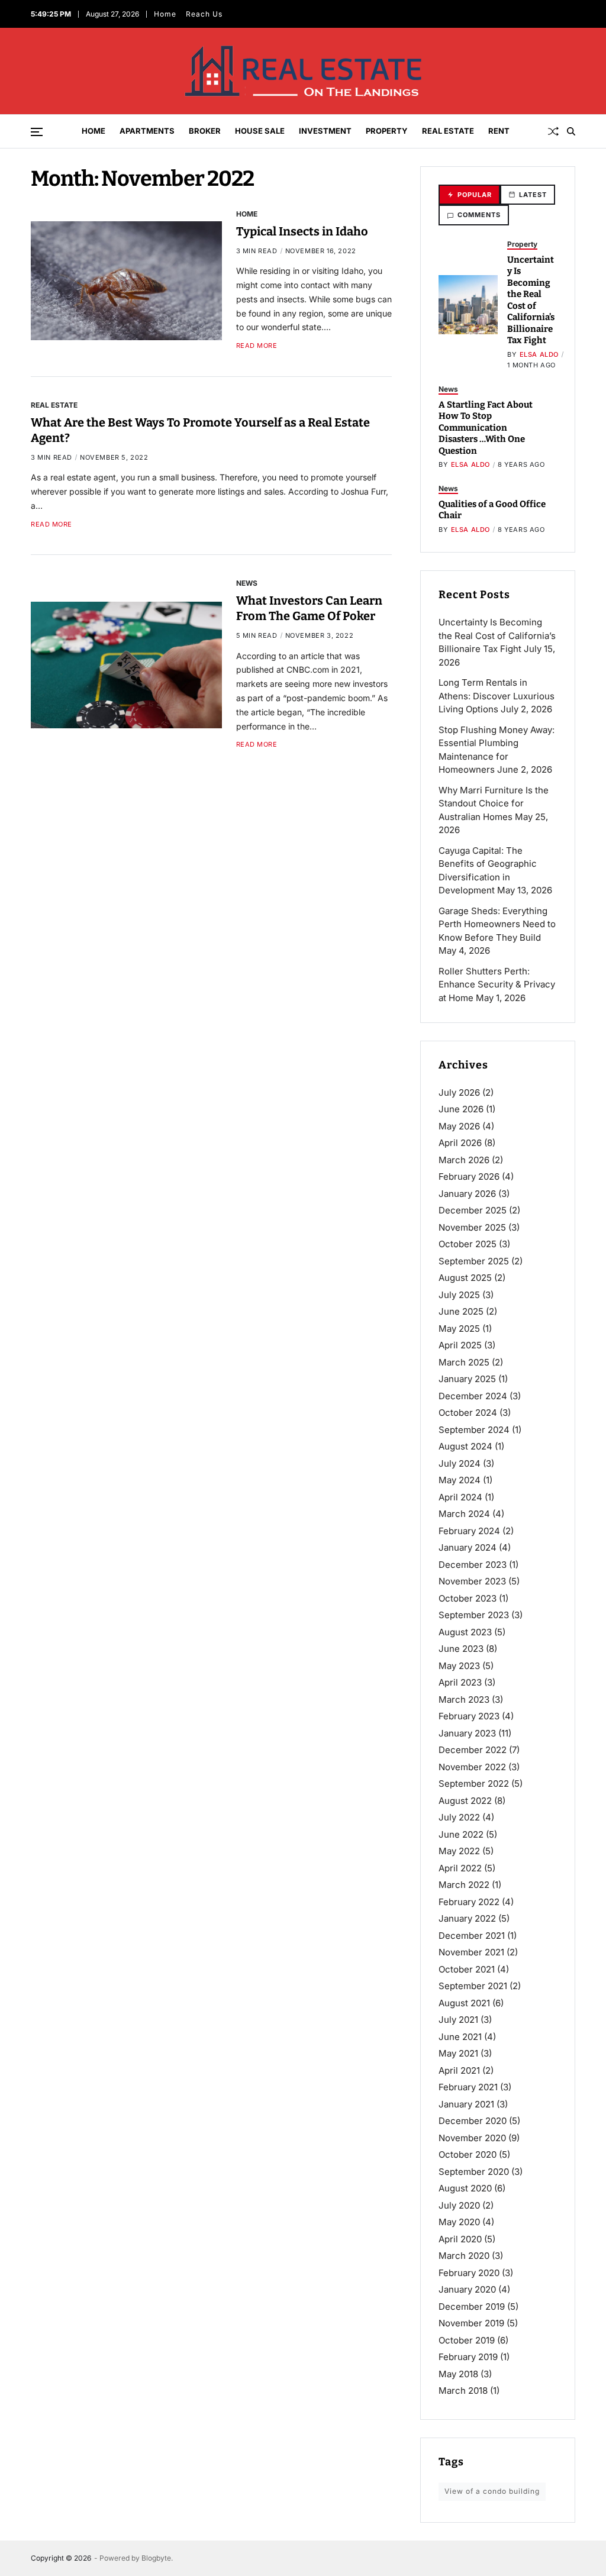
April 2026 (460, 1143)
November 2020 (472, 2138)
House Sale (260, 131)
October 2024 (468, 1413)
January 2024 (468, 1547)
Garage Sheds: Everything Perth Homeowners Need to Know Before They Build (497, 924)
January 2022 (467, 1918)
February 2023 (469, 1716)
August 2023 (465, 1632)
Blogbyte (156, 2558)
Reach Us (205, 14)
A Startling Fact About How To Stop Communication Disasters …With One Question (486, 428)
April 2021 (459, 2070)
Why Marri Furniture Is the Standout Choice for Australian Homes (494, 803)
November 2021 (471, 1952)
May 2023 (459, 1666)
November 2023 (472, 1581)
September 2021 (473, 1986)
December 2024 (473, 1396)
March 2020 (464, 2256)
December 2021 (472, 1936)
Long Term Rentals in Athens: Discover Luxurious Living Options (497, 696)
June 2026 (461, 1109)
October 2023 (468, 1598)
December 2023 (473, 1565)
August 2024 (465, 1446)
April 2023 (460, 1682)
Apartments (147, 131)
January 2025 (467, 1379)
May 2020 (459, 2222)
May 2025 (459, 1329)
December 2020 (473, 2121)
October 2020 (468, 2154)
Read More (257, 346)
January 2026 (467, 1194)
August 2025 (465, 1278)
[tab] (469, 195)
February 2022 (469, 1902)
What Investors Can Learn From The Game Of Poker (309, 608)
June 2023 (461, 1649)
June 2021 (460, 2037)
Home (166, 14)
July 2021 (458, 2020)
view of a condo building (492, 2491)
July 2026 (459, 1092)
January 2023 (467, 1733)
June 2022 (461, 1834)
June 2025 (461, 1311)
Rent (499, 131)
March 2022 (464, 1885)
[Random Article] (553, 131)
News (247, 583)
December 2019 (472, 2307)
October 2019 (467, 2340)
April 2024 (460, 1497)
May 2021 (458, 2053)
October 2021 (467, 1969)
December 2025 (473, 1210)
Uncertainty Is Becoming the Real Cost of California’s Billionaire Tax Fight (531, 300)
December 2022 (473, 1750)
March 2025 (464, 1362)
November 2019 (471, 2323)
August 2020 (465, 2188)
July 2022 (459, 1817)
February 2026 (469, 1176)
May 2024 (460, 1480)
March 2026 (464, 1160)
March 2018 (463, 2391)
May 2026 (459, 1126)
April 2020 (460, 2239)
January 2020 (467, 2289)
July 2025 (459, 1295)
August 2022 (465, 1801)
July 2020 (459, 2205)
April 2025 (460, 1345)
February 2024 (469, 1531)
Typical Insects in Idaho (302, 231)
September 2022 (474, 1783)
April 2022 (460, 1868)
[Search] (571, 131)
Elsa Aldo (539, 354)
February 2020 (469, 2273)
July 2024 (460, 1463)
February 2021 (468, 2087)
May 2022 (459, 1851)
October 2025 (468, 1244)
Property (387, 131)
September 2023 (474, 1615)
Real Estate (448, 131)
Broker (205, 131)
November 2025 (472, 1227)
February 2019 (468, 2357)
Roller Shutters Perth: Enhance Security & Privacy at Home (497, 984)
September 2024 (474, 1430)
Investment (325, 131)
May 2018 (458, 2374)
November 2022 (472, 1767)
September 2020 (474, 2172)
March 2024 (464, 1514)
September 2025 (474, 1261)
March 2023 (464, 1699)
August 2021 (464, 2003)
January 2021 (466, 2104)
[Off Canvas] (37, 132)
